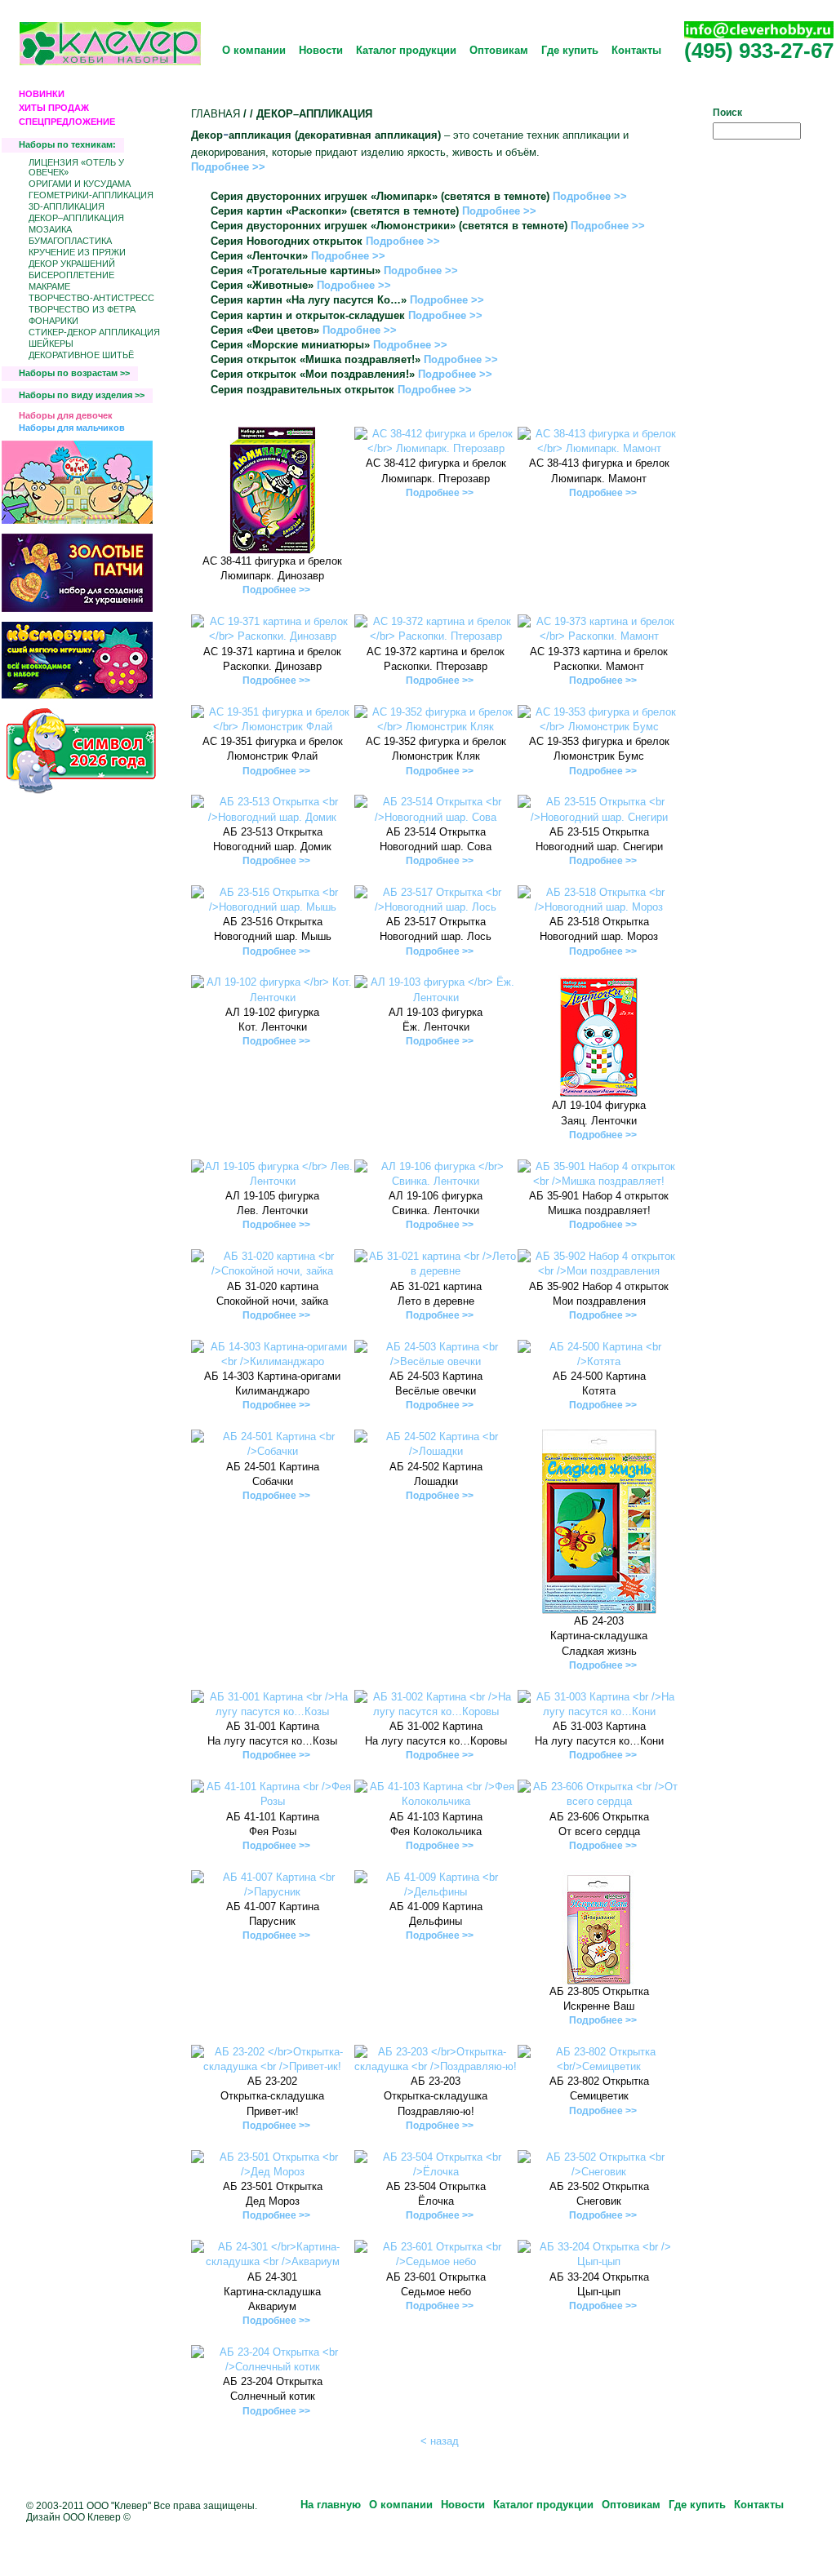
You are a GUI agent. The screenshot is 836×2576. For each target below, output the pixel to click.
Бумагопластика (70, 241)
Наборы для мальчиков (72, 428)
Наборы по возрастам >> (74, 373)
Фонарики (53, 321)
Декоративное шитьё (81, 355)
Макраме (49, 286)
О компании (254, 50)
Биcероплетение (71, 275)
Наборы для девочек (66, 415)
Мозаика (50, 229)
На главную (331, 2505)
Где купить (570, 50)
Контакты (636, 50)
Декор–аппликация (76, 218)
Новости (321, 50)
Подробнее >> (228, 167)
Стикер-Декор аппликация (94, 332)
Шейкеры (51, 344)
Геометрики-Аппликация (91, 195)
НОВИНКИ (42, 94)
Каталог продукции (406, 50)
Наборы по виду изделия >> (82, 395)
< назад (440, 2441)
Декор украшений (72, 264)
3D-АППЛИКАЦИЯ (67, 206)
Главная (216, 114)
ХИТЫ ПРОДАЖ (54, 108)
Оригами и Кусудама (80, 184)
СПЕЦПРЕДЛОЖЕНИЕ (67, 122)
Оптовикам (499, 50)
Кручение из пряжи (77, 252)
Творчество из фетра (82, 309)
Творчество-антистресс (91, 298)
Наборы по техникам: (67, 144)
